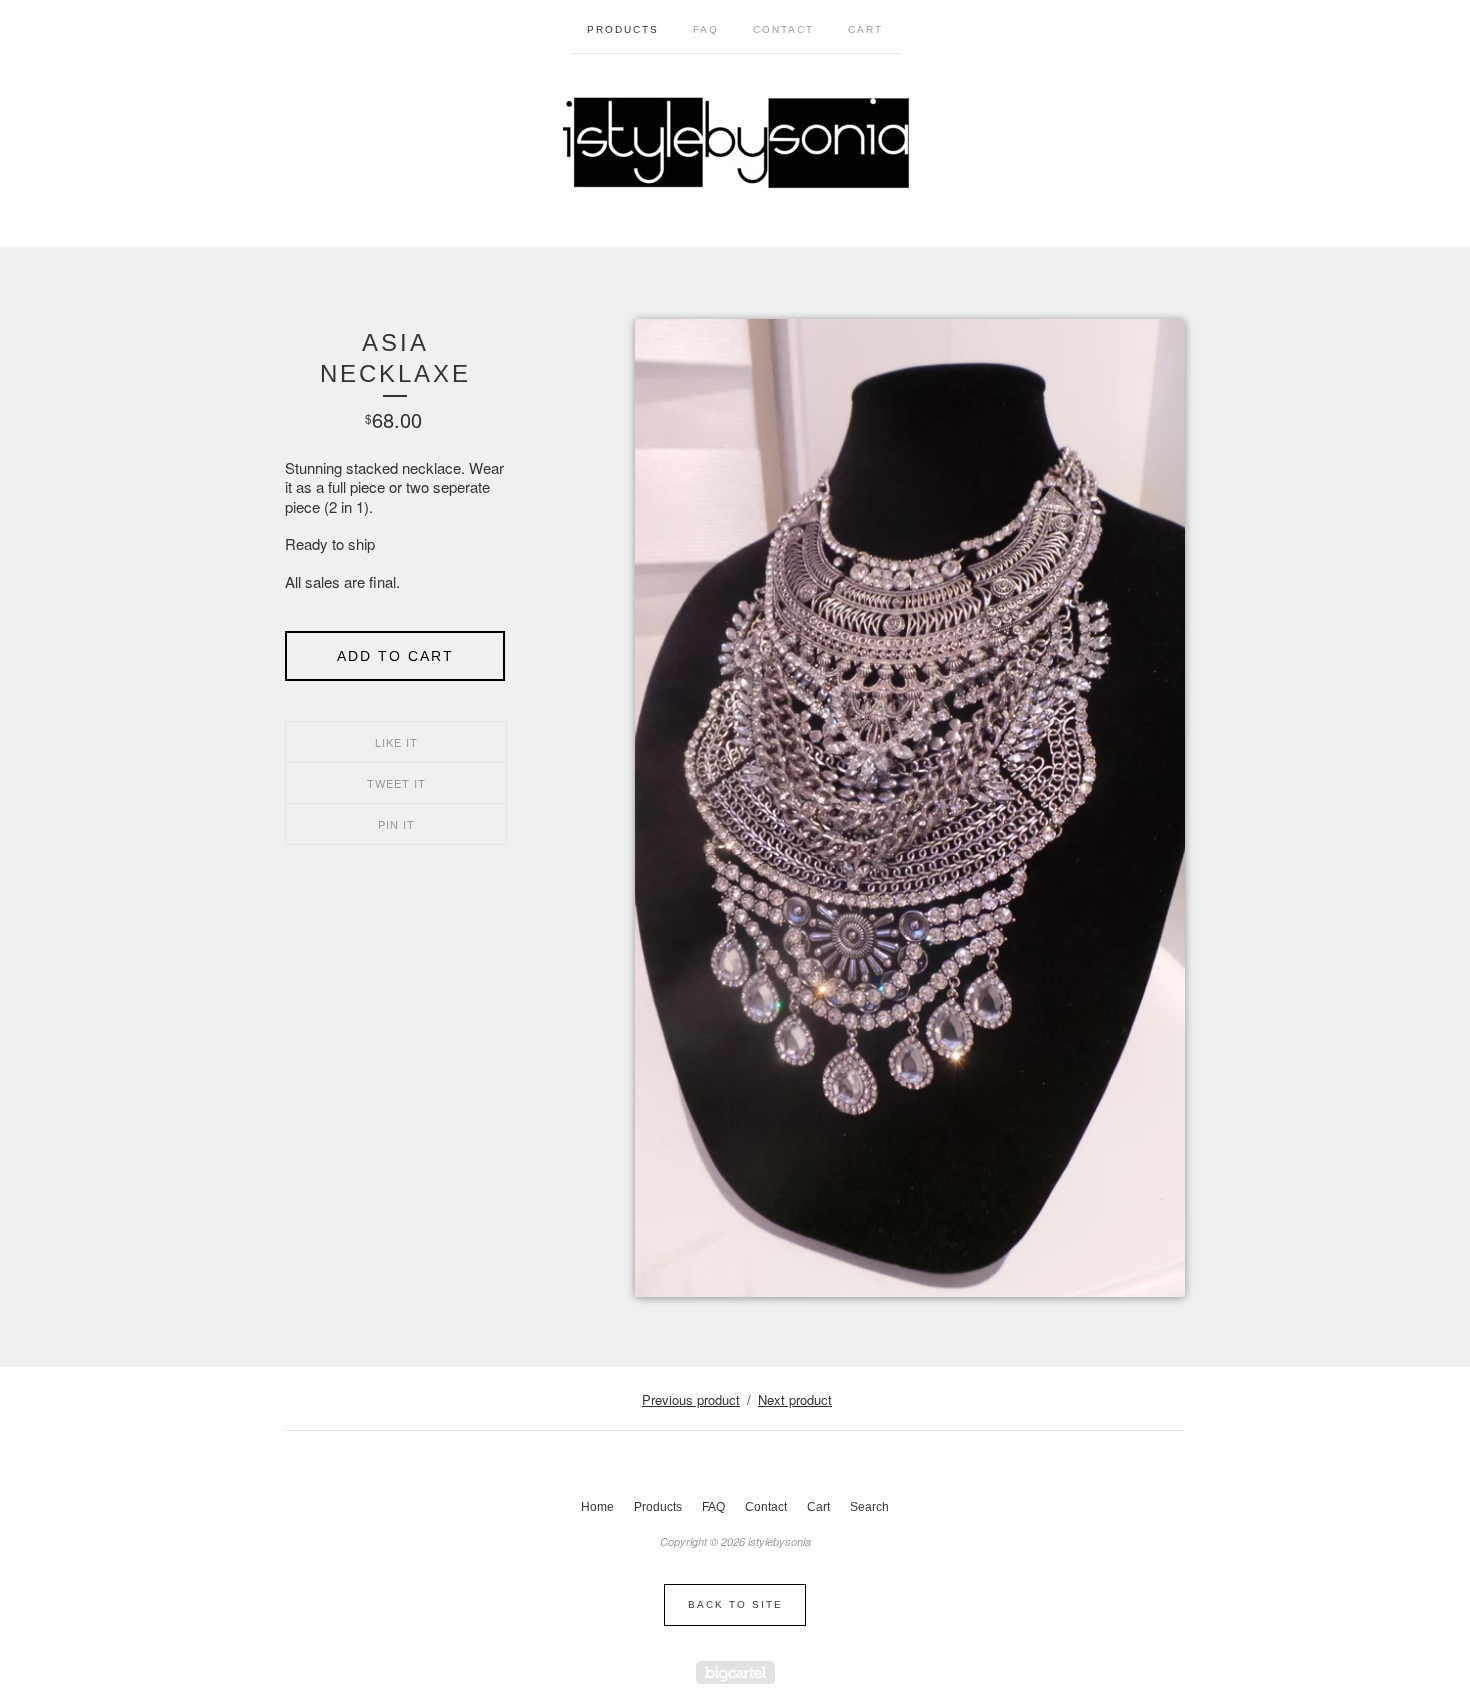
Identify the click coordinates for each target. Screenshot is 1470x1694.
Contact (783, 29)
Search (869, 1507)
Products (623, 29)
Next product (795, 1399)
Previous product (691, 1399)
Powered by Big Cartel (735, 1672)
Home (597, 1507)
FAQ (706, 29)
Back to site (735, 1604)
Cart (865, 29)
